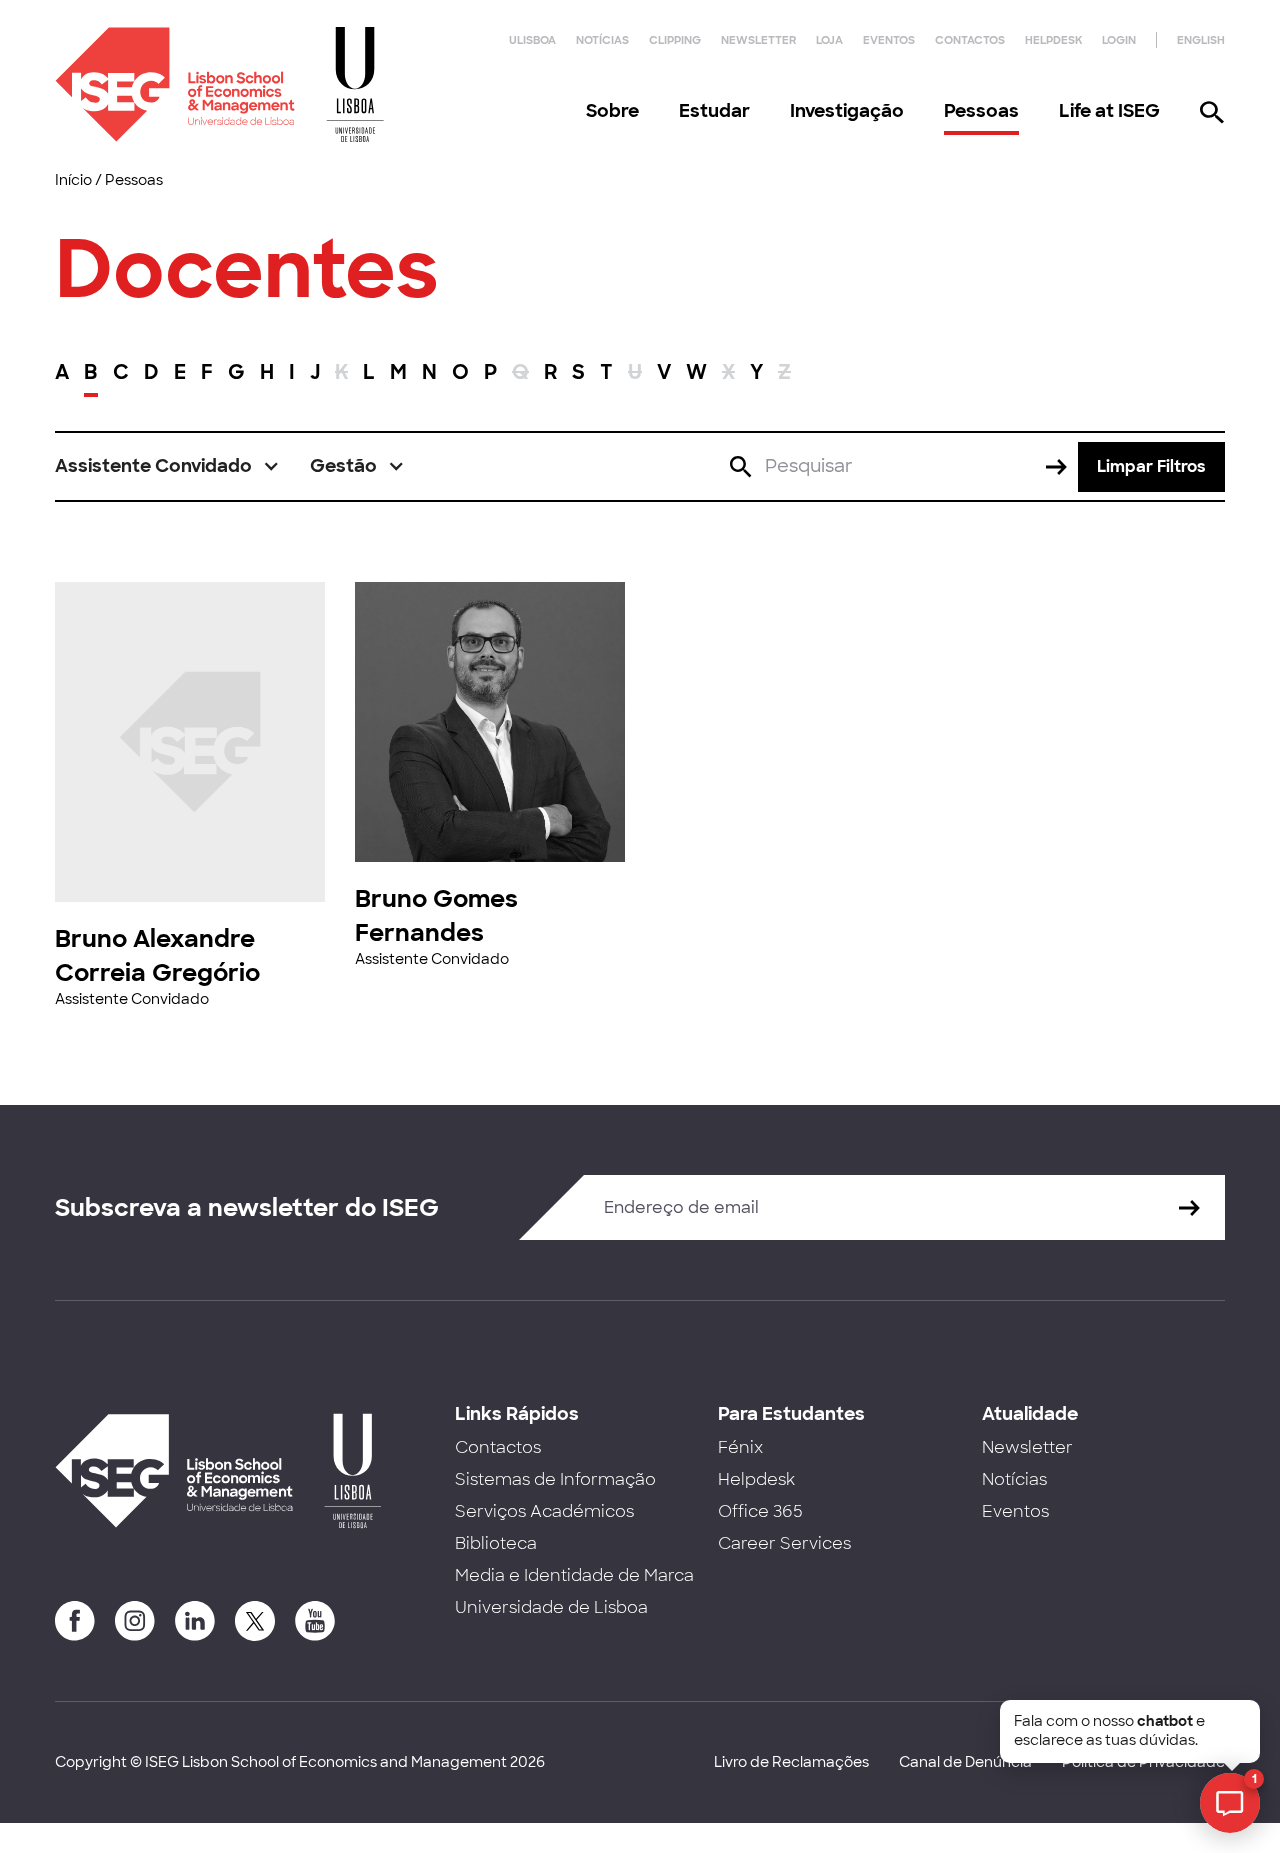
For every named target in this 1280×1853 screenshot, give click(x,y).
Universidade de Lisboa (551, 1607)
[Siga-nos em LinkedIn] (195, 1621)
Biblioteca (496, 1543)
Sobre (612, 111)
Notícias (602, 40)
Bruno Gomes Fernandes (436, 915)
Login (1119, 40)
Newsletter (758, 40)
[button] (167, 466)
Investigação (847, 111)
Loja (829, 40)
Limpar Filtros (1151, 466)
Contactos (970, 40)
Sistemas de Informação (555, 1479)
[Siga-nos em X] (255, 1621)
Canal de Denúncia (965, 1762)
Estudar (714, 111)
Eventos (889, 40)
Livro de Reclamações (791, 1762)
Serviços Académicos (544, 1511)
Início (73, 180)
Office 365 (760, 1511)
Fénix (740, 1447)
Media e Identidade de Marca (574, 1575)
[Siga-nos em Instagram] (135, 1621)
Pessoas (981, 111)
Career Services (784, 1543)
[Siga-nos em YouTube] (315, 1621)
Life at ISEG (1109, 111)
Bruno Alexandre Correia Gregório (157, 955)
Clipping (675, 40)
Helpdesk (1053, 40)
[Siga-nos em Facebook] (75, 1621)
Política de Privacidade (1143, 1762)
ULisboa (532, 40)
